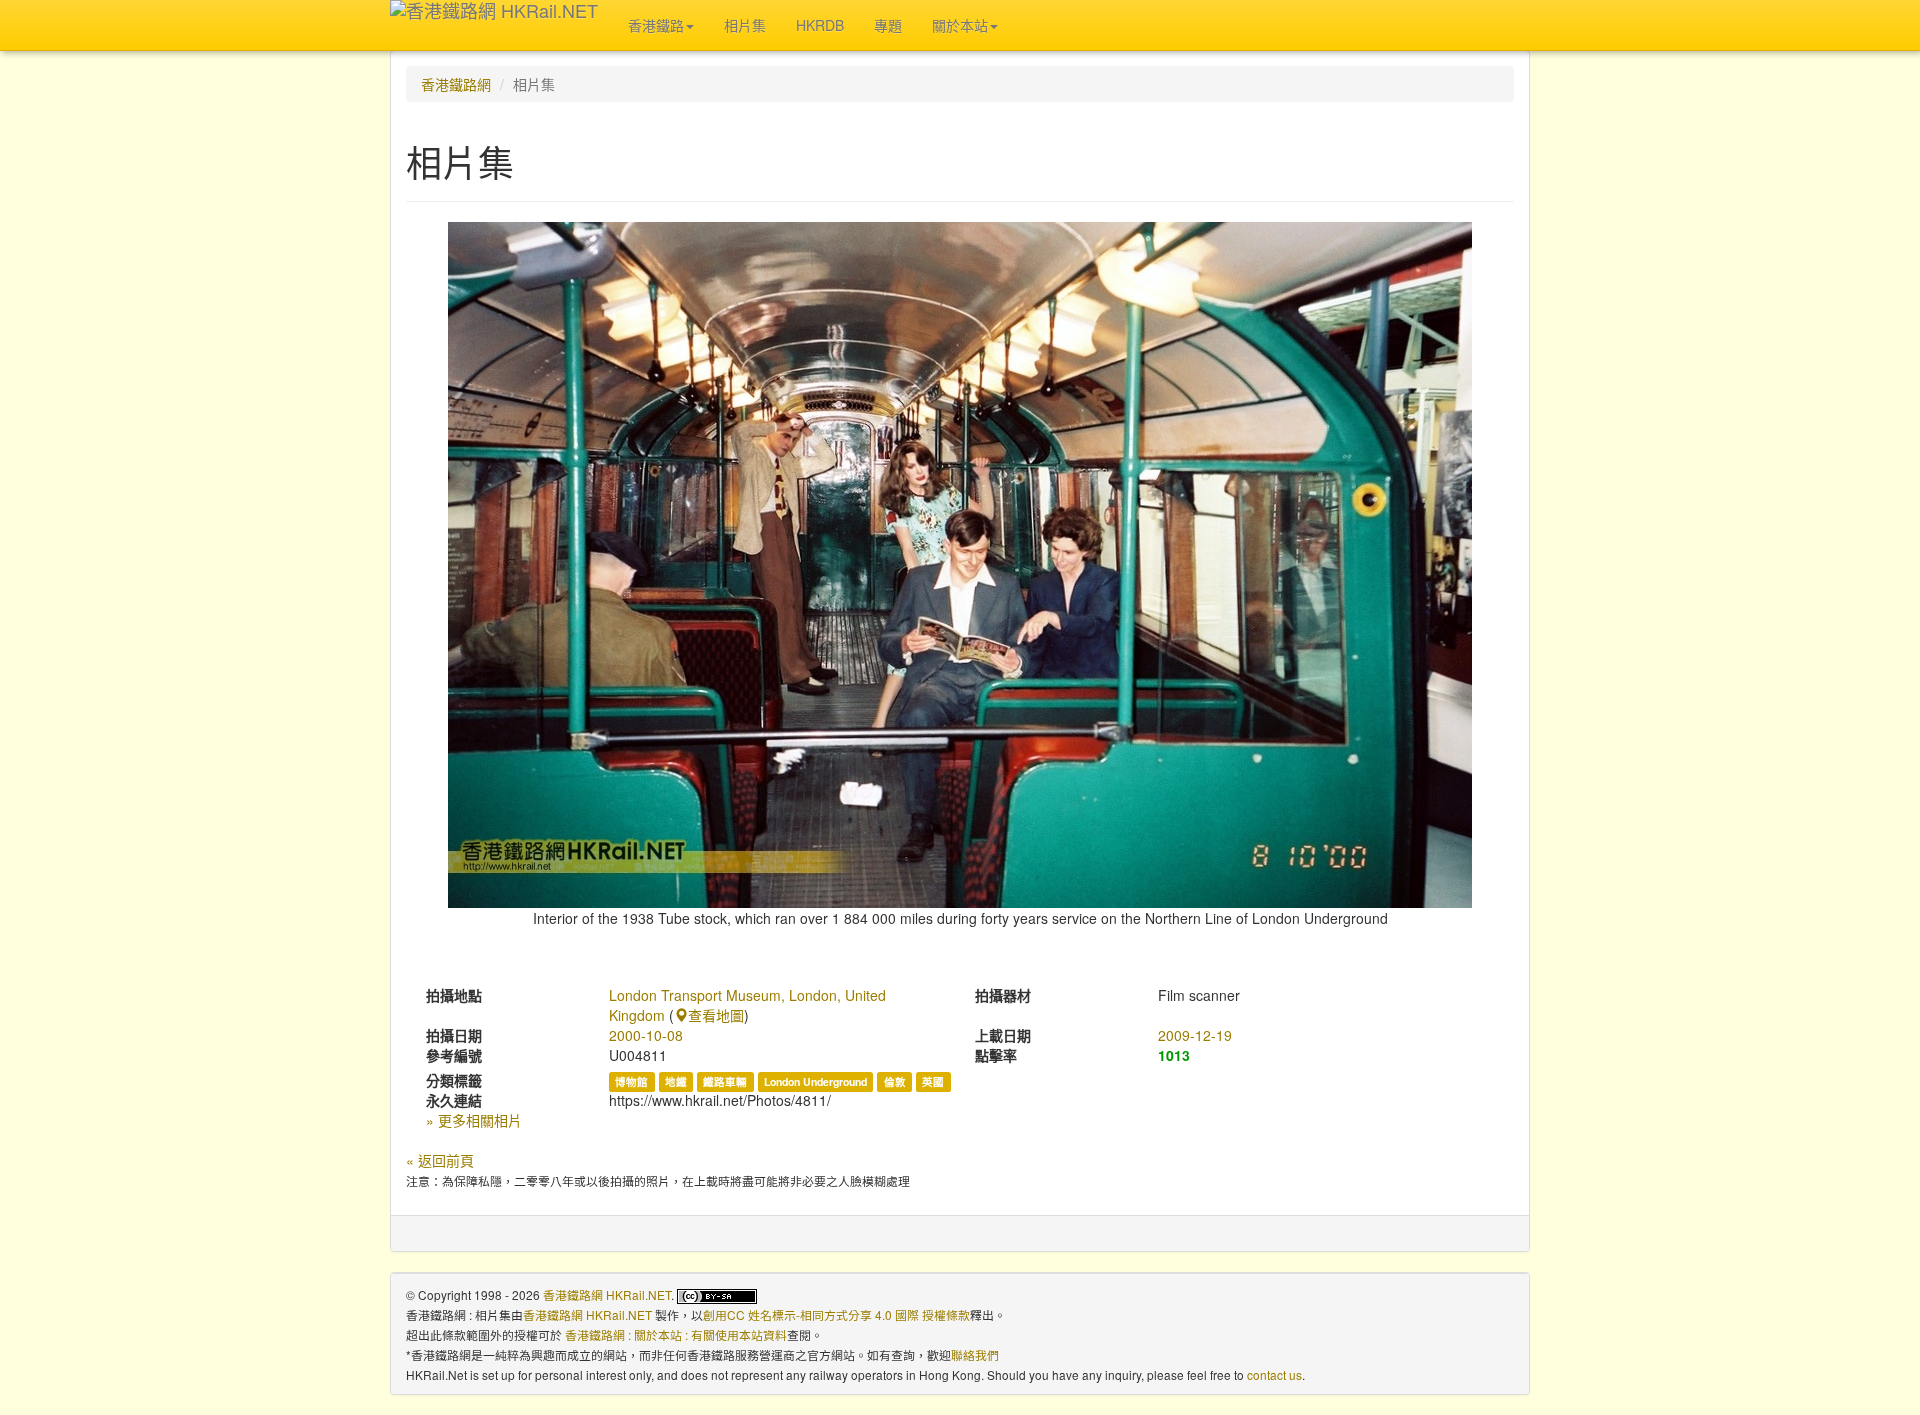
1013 (1174, 1055)
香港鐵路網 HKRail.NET (607, 1294)
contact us (1274, 1374)
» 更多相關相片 (474, 1120)
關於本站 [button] (960, 25)
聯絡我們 (975, 1354)
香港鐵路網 (456, 84)
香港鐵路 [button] (656, 25)
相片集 (745, 25)
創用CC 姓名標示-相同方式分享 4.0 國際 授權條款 (836, 1314)
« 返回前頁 (440, 1160)
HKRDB (820, 25)
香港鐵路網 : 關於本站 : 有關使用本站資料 (676, 1334)
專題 (888, 25)
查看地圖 (716, 1015)
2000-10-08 (646, 1035)
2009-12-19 (1195, 1035)
